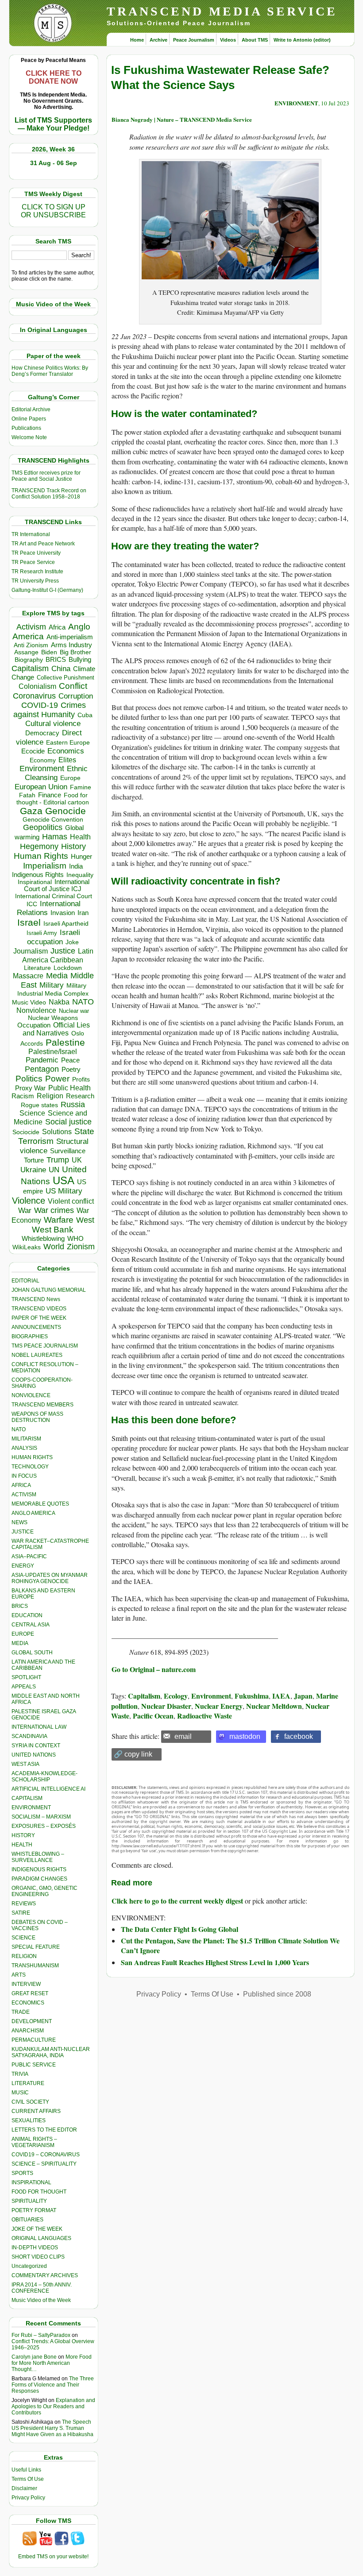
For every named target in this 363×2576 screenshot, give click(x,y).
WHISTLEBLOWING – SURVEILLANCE (38, 1857)
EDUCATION (27, 1615)
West (85, 1220)
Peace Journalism (194, 40)
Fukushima (252, 1696)
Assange (26, 652)
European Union (41, 787)
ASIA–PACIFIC (29, 1556)
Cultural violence (53, 724)
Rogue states (39, 1105)
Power (57, 1079)
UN (54, 1170)
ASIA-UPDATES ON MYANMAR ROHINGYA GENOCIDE (50, 1578)
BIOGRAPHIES (30, 1336)
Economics (66, 751)
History (73, 846)
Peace (70, 1060)
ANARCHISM (28, 2031)
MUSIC (20, 2093)
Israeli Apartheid (66, 923)
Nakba (59, 1002)
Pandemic (42, 1060)
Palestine (65, 1042)
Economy (43, 760)
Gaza (31, 811)
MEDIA (20, 1643)
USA (64, 1180)
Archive (158, 40)
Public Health (70, 1088)
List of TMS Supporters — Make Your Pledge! (53, 124)
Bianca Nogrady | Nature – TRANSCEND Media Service (182, 119)
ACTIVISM (24, 1495)
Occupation (34, 1025)
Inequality (80, 875)
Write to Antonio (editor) (302, 40)
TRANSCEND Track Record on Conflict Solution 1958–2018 (49, 494)
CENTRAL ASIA (31, 1625)
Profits (81, 1079)
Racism (23, 1096)
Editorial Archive (31, 409)
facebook (299, 1736)
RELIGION (24, 1956)
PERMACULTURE (34, 2040)
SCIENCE (23, 1938)
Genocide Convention (53, 820)
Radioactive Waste (205, 1716)
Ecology (176, 1696)
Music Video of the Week (41, 2300)
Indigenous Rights (38, 875)
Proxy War (30, 1088)
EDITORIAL (25, 1281)
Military (52, 985)
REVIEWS (24, 1904)
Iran (83, 913)
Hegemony (39, 846)
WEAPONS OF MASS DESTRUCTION (37, 1417)
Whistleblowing (43, 1238)
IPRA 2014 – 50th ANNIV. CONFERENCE (42, 2288)
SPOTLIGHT (26, 1677)
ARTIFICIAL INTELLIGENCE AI (48, 1789)
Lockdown (68, 968)
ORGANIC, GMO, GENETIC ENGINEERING (44, 1891)
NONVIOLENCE (31, 1395)
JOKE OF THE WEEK (37, 2229)
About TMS (255, 40)
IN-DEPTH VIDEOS (35, 2248)
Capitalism (30, 668)
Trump (58, 1160)
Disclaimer (24, 2488)
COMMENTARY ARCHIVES (45, 2275)
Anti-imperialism (70, 637)
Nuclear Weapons (53, 1018)
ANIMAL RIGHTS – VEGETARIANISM (34, 2142)
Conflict (73, 686)
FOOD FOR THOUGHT (39, 2192)
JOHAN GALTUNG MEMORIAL (49, 1290)
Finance (50, 795)
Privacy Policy (28, 2498)
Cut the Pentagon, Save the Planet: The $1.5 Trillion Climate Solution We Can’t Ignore (230, 1945)
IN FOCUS (24, 1476)
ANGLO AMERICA (33, 1513)
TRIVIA (20, 2074)
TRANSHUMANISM (35, 1966)
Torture (34, 1160)
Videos (228, 40)
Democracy (42, 733)
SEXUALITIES (29, 2120)
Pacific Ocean (153, 1716)
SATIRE (21, 1913)
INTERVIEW (26, 1984)
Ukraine (33, 1170)
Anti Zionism (31, 645)
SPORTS (22, 2173)
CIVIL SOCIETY (30, 2102)
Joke (72, 942)
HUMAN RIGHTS (32, 1457)
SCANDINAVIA (29, 1736)
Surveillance (68, 1151)
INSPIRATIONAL (31, 2182)
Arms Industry (71, 645)
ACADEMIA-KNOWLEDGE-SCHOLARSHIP (44, 1777)
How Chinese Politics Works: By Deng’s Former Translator (50, 371)
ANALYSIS (24, 1448)
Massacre (28, 976)
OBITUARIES (27, 2220)
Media (57, 976)
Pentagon (42, 1069)
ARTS (19, 1975)
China (61, 669)
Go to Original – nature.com (154, 1669)
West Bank (53, 1230)
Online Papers (29, 419)
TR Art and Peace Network (43, 544)
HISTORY (23, 1835)
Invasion (63, 913)
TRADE (21, 2012)
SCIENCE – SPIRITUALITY (44, 2164)
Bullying (80, 660)
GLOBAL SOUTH (32, 1653)
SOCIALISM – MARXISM (41, 1817)
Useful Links (26, 2470)
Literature (37, 968)
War (25, 1211)
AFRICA (21, 1485)
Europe (70, 778)
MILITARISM (26, 1439)
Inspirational (35, 882)
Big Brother (75, 652)
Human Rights (41, 856)
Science (32, 1113)
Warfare (59, 1220)
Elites (67, 760)
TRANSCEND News (36, 1299)
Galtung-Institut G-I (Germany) (47, 590)
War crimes (54, 1210)
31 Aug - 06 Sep (54, 163)
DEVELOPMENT (32, 2021)
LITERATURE (28, 2083)
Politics (29, 1079)
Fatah (27, 795)
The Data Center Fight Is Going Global (180, 1929)
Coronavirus (34, 696)
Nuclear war (74, 1011)
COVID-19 (40, 705)
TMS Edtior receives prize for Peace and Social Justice (46, 476)
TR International (31, 534)
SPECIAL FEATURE (36, 1947)
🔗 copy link (133, 1754)
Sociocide (26, 1132)
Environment (42, 769)
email (183, 1736)
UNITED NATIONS (34, 1755)
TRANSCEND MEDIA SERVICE (222, 11)
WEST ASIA (25, 1764)
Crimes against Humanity (50, 710)
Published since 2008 (277, 1994)
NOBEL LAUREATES (37, 1355)
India (76, 866)
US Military (64, 1191)
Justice (63, 951)
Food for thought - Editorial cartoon (53, 799)
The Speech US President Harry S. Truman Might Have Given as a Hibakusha (52, 2428)
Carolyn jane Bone (34, 2357)
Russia (73, 1105)
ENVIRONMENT (31, 1807)
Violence (29, 1201)
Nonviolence (36, 1010)
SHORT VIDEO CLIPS (38, 2257)
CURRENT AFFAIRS (36, 2111)
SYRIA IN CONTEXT (36, 1746)
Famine (81, 787)
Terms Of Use (28, 2479)
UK (77, 1160)
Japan (303, 1696)
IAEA (281, 1696)
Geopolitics (43, 827)
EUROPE (23, 1634)
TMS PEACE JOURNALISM (45, 1346)
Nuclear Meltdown (274, 1706)
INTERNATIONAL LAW (39, 1727)
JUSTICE (23, 1532)
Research (80, 1096)
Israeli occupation (54, 937)
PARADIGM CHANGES (39, 1879)
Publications (26, 428)
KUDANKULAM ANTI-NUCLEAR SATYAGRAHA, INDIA (51, 2052)
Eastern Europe (68, 743)
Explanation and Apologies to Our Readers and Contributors (53, 2406)
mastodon (245, 1736)
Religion (50, 1096)
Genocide (66, 811)
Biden (49, 652)
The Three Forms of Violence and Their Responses (53, 2385)
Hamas (55, 837)
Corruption (76, 696)
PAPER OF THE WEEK (39, 1318)
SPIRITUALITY (29, 2201)
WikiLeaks (27, 1247)
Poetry (71, 1070)
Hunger (81, 857)
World (54, 1247)
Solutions (57, 1132)
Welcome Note (29, 437)
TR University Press (35, 581)
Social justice (68, 1122)
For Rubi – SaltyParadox (41, 2335)
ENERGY (23, 1566)
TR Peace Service (33, 562)
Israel (29, 922)
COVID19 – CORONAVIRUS (46, 2155)
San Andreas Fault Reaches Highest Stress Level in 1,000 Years (215, 1962)
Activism (31, 627)
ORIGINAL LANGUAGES (41, 2238)
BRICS (56, 659)
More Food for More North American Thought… (52, 2363)
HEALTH (22, 1845)
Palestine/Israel (53, 1052)
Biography (29, 660)
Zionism (81, 1247)
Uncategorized (29, 2266)
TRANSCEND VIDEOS (39, 1309)
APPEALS (24, 1687)
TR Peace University (36, 553)
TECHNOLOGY (30, 1467)
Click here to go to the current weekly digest (177, 1901)
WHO (75, 1238)
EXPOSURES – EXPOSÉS (44, 1826)
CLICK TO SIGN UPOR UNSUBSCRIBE (53, 211)
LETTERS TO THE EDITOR (44, 2130)
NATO (83, 1002)
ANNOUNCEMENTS (36, 1327)
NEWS (19, 1522)
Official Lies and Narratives (56, 1029)
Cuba (85, 715)
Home (137, 40)
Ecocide (33, 751)
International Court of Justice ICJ (57, 885)
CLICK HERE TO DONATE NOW (54, 77)
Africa (57, 627)
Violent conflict (71, 1201)
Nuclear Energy (219, 1706)
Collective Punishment (66, 678)
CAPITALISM (27, 1798)
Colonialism (37, 686)
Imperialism (45, 866)
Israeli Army (42, 933)
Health (80, 837)
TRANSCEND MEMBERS (42, 1405)
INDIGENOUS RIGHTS (39, 1869)
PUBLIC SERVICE (34, 2065)
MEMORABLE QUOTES (40, 1504)
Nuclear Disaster (166, 1706)
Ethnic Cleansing (56, 773)
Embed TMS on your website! (53, 2557)
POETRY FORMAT (34, 2210)
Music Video (29, 1002)
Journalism (31, 951)
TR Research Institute (37, 572)
